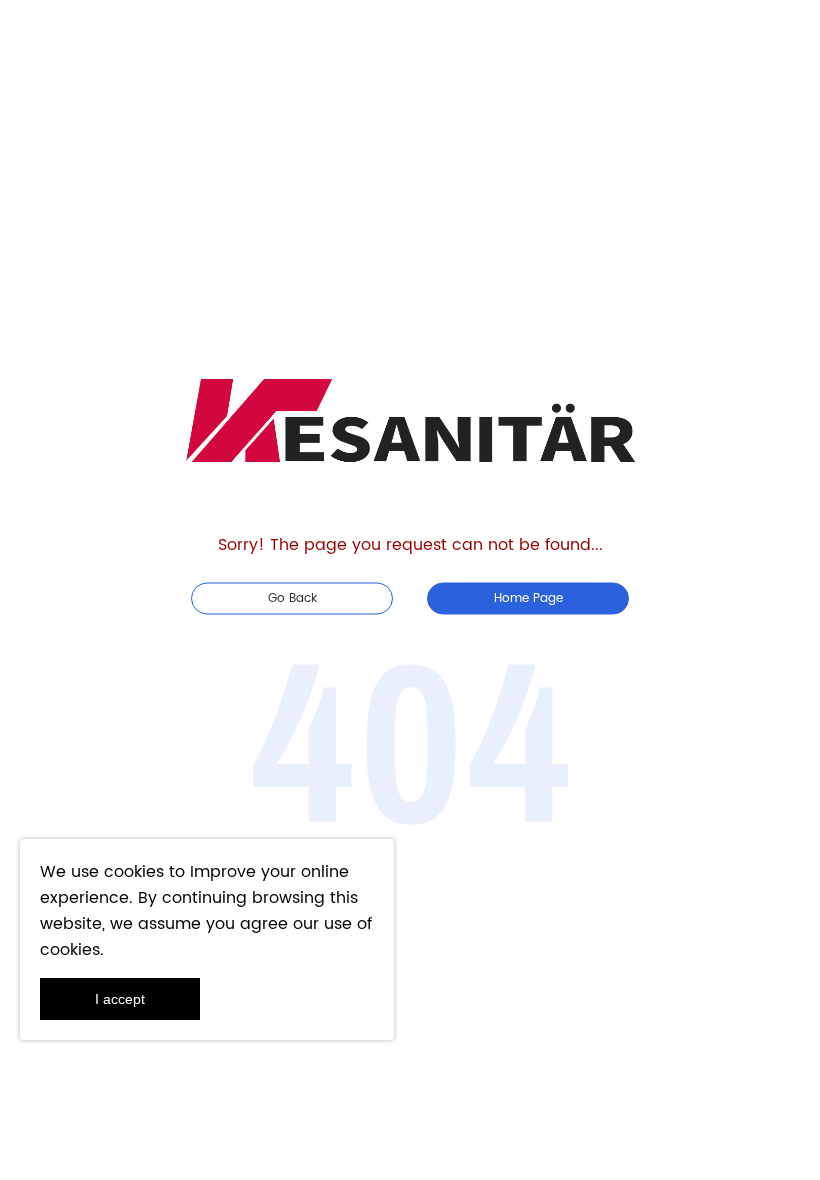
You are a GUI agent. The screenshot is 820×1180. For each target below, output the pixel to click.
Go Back (292, 598)
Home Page (528, 598)
